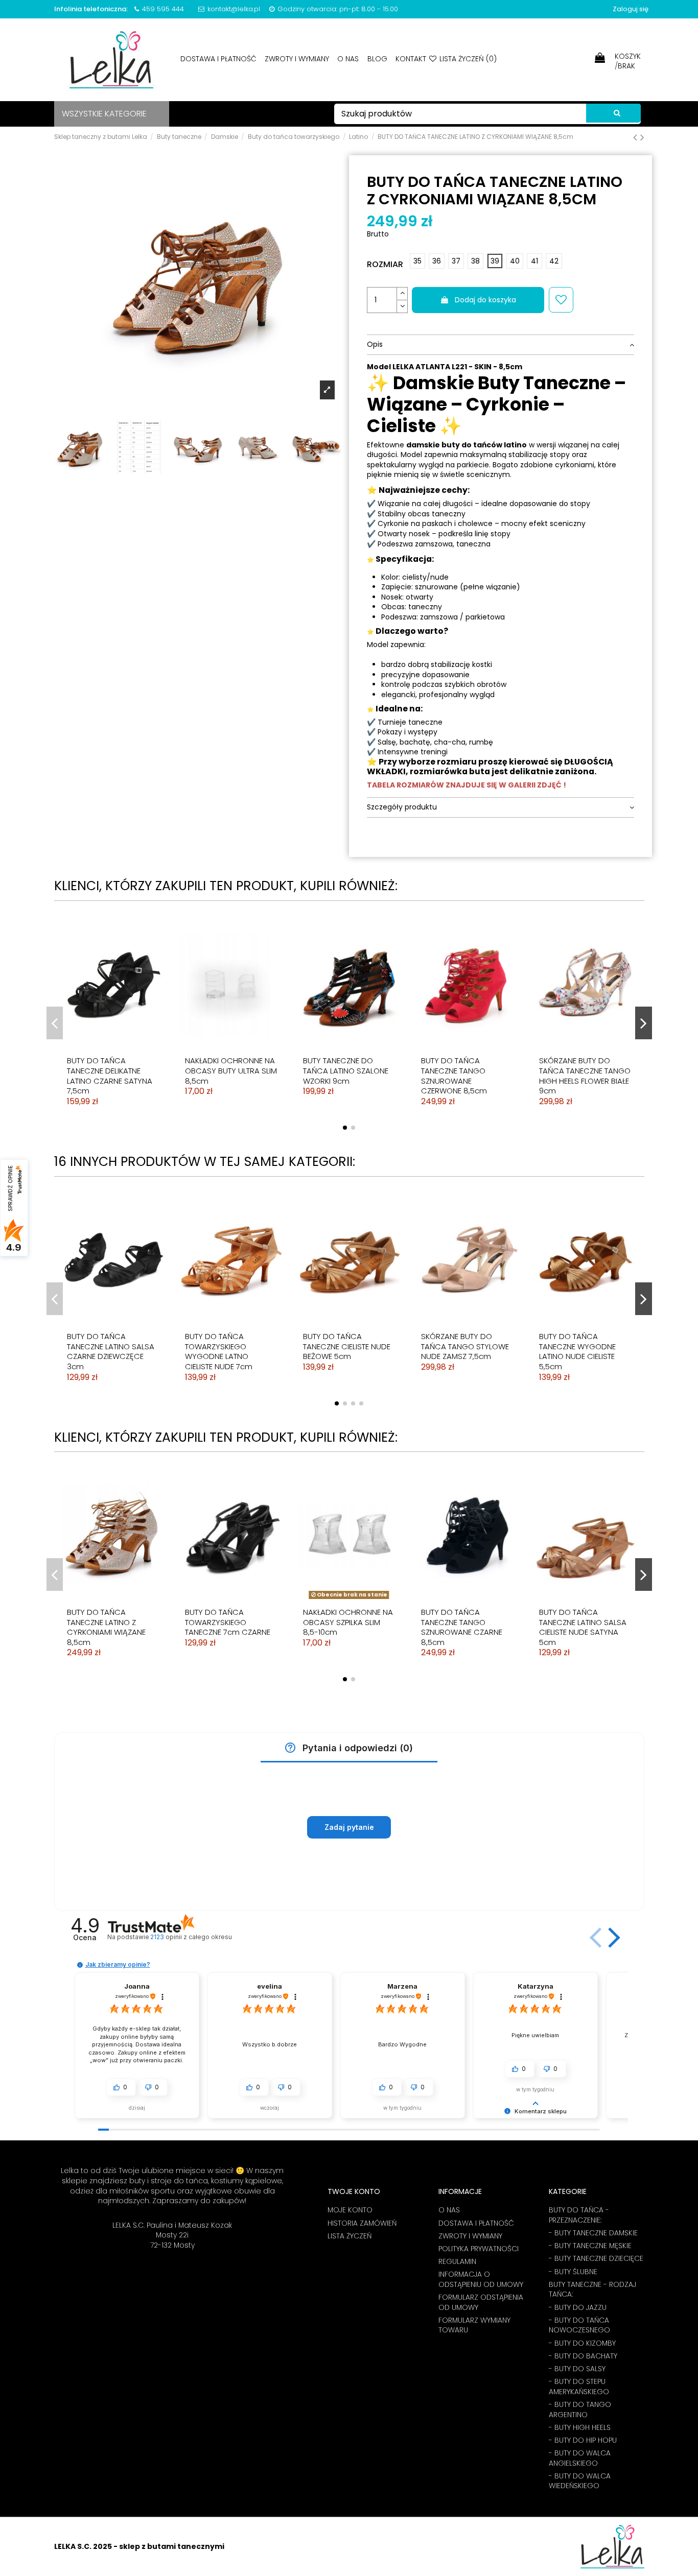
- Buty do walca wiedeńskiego (580, 2481)
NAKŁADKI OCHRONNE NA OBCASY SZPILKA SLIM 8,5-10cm (348, 1622)
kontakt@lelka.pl (234, 9)
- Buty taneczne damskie (593, 2233)
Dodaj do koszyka (485, 300)
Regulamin (457, 2262)
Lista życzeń (350, 2236)
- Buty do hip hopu (583, 2440)
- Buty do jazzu (578, 2308)
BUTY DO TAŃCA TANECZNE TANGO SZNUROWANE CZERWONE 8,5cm (454, 1076)
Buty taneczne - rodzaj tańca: (592, 2290)
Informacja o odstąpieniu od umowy (481, 2280)
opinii (191, 1937)
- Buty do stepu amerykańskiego (579, 2387)
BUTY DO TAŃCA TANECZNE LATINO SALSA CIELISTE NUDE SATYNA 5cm (583, 1627)
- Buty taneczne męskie (590, 2246)
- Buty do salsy (577, 2369)
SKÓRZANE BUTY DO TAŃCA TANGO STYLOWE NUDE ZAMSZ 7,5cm (465, 1346)
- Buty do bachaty (583, 2356)
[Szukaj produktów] (613, 113)
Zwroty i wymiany (298, 59)
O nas (349, 59)
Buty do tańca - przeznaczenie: (579, 2215)
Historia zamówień (362, 2223)
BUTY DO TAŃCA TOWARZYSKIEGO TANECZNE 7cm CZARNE (228, 1622)
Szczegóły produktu (402, 807)
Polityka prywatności (479, 2249)
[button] (290, 1748)
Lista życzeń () (467, 59)
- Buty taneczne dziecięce (596, 2259)
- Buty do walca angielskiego (580, 2458)
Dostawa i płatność (219, 59)
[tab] (501, 345)
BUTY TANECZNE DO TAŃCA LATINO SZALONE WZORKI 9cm (346, 1070)
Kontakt (411, 59)
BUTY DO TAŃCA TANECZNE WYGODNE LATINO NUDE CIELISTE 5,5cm (577, 1351)
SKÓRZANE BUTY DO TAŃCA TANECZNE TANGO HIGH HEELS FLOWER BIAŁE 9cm (585, 1076)
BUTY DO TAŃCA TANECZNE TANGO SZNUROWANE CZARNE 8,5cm (462, 1627)
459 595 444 (163, 9)
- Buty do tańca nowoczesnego (579, 2325)
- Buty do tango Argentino (580, 2410)
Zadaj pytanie (349, 1827)
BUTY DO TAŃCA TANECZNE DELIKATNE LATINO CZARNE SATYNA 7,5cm (110, 1076)
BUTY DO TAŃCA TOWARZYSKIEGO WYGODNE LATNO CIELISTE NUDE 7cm (219, 1351)
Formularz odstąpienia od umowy (481, 2303)
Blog (378, 59)
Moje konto (350, 2210)
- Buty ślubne (573, 2272)
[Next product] (642, 137)
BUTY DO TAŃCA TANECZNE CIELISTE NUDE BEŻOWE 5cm (347, 1346)
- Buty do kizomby (582, 2343)
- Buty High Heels (580, 2428)
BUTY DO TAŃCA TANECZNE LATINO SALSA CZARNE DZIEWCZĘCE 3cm (111, 1351)
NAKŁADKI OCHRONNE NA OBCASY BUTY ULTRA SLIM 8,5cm (231, 1070)
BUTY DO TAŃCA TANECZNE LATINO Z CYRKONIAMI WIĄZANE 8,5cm (106, 1627)
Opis (375, 344)
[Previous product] (637, 137)
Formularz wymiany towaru (474, 2325)
